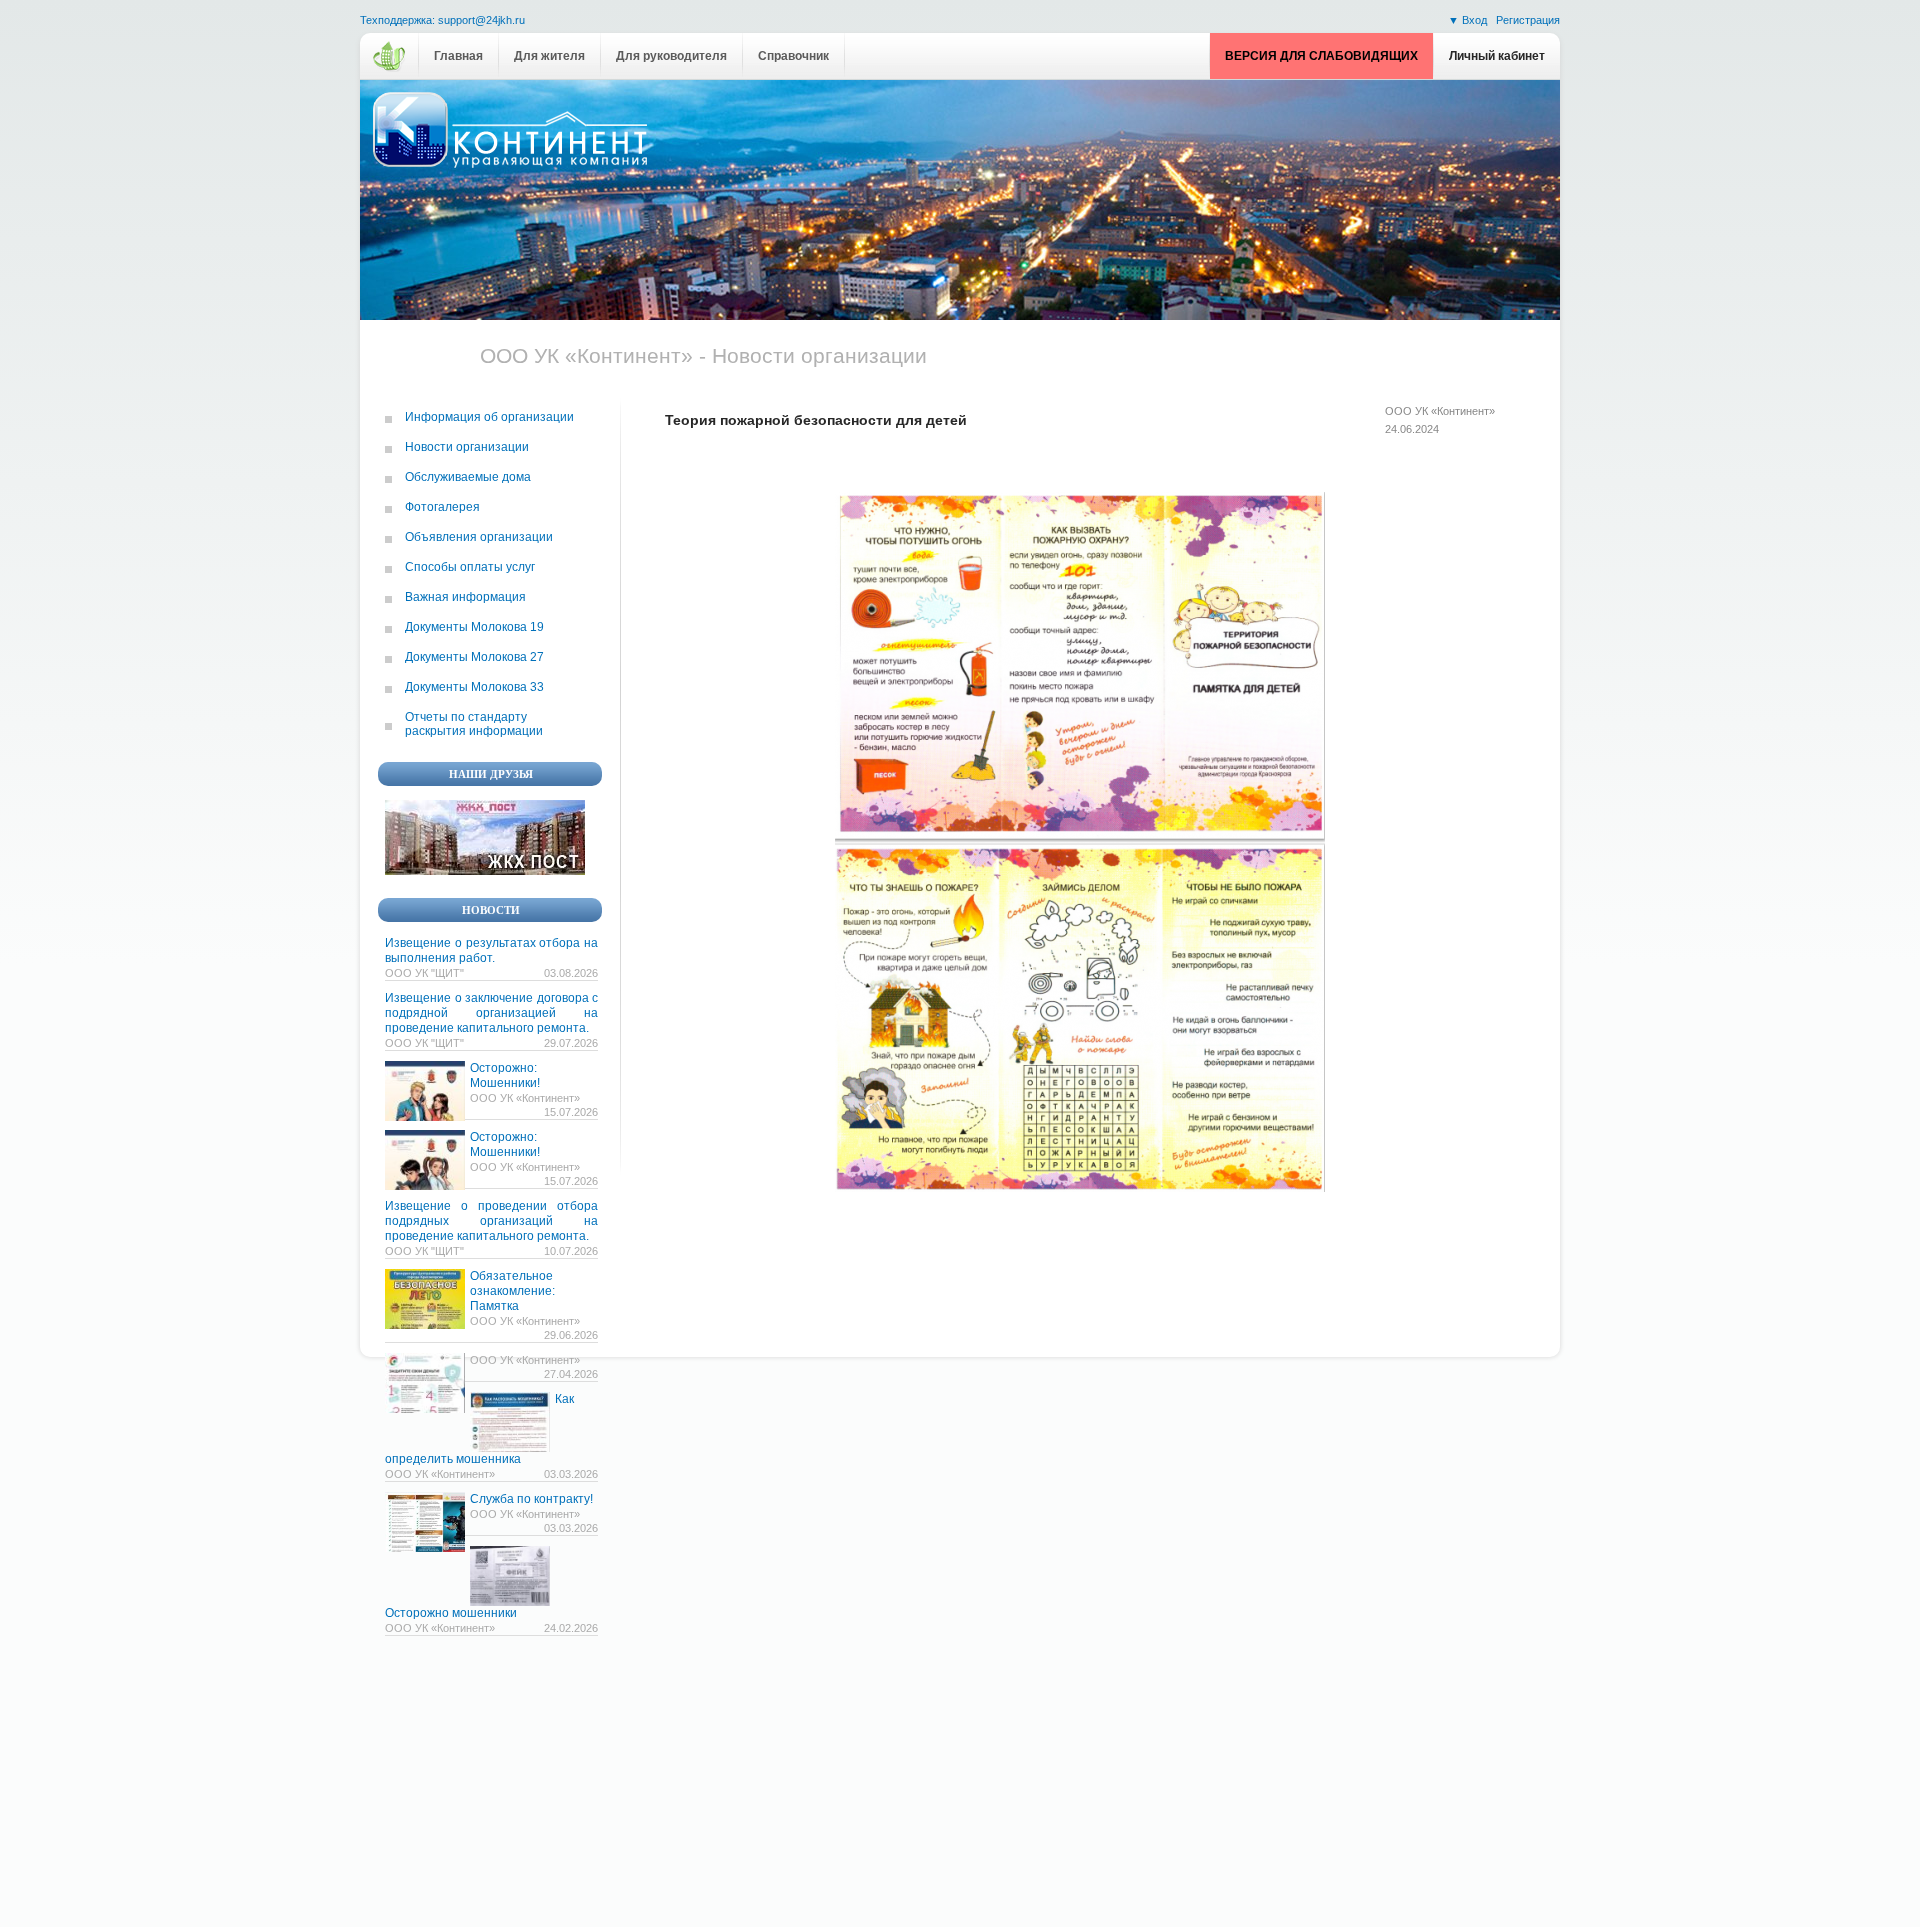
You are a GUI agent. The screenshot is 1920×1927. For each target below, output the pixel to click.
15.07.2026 (571, 1112)
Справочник (793, 56)
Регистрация (1528, 20)
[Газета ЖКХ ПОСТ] (485, 871)
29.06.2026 (571, 1335)
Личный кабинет (1497, 56)
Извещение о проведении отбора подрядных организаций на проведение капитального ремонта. (491, 1221)
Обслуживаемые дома (468, 477)
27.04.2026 (571, 1374)
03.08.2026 (571, 973)
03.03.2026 (571, 1474)
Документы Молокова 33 (474, 687)
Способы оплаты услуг (470, 567)
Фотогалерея (442, 507)
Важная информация (465, 597)
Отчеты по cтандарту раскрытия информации (474, 724)
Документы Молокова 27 (474, 657)
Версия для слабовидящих (1321, 56)
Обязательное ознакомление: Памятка (512, 1291)
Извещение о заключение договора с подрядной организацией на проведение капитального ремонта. (491, 1013)
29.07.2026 (571, 1043)
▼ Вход (1469, 20)
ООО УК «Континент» (1440, 411)
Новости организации (467, 447)
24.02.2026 (571, 1628)
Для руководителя (671, 56)
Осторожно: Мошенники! (505, 1075)
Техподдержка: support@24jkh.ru (442, 20)
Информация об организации (489, 417)
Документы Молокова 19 (474, 627)
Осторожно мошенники (451, 1613)
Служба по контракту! (531, 1499)
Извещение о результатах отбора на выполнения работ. (491, 950)
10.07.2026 (571, 1251)
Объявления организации (479, 537)
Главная (458, 56)
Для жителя (549, 56)
